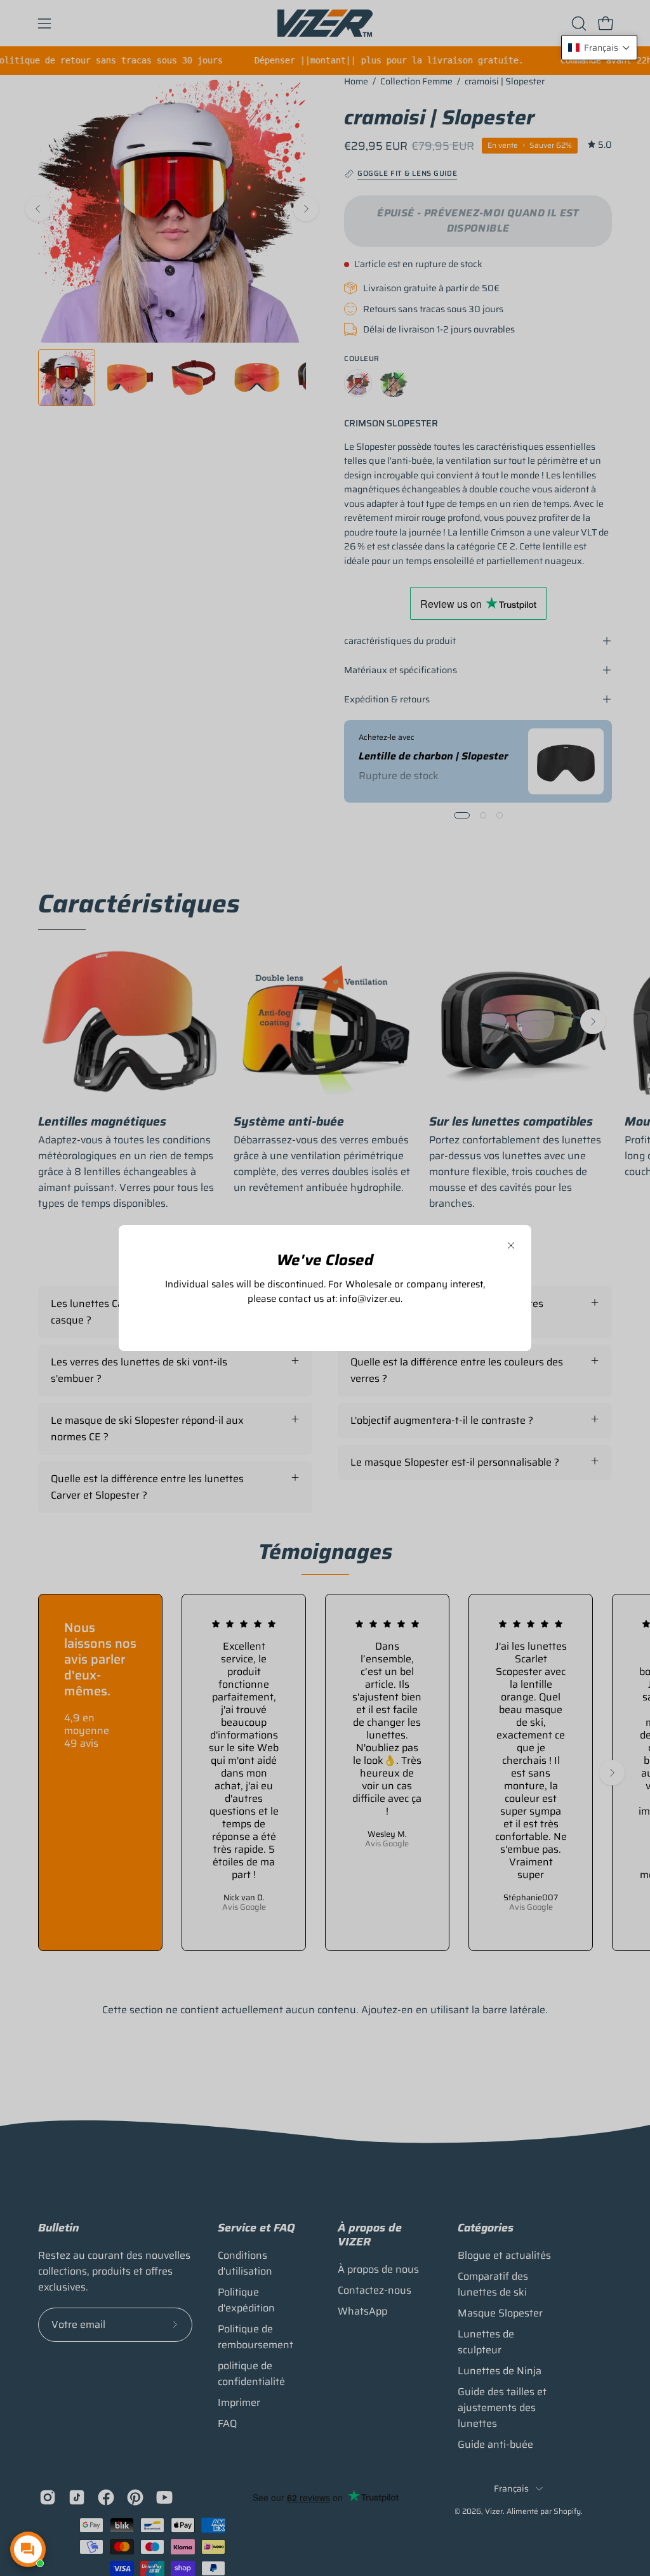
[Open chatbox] (28, 2549)
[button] (599, 48)
